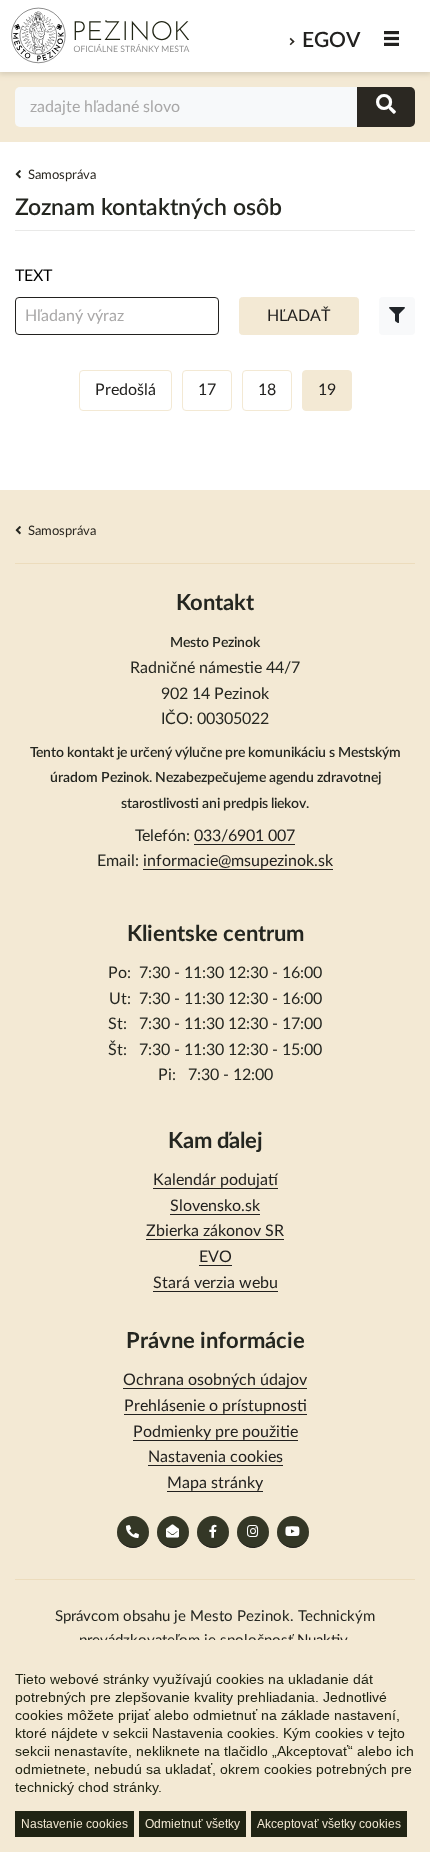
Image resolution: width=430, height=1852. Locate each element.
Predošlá (125, 390)
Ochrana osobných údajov (215, 1380)
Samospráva (62, 175)
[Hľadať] (386, 106)
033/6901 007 (244, 836)
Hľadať (298, 316)
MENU (392, 38)
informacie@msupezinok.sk (238, 861)
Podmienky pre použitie (215, 1432)
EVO (215, 1257)
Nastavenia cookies (215, 1457)
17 (207, 390)
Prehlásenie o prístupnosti (215, 1406)
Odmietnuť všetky (192, 1824)
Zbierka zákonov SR (215, 1231)
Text (33, 276)
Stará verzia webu (215, 1283)
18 (267, 390)
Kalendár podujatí (215, 1180)
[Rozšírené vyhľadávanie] (397, 316)
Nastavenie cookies (74, 1824)
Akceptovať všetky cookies (329, 1824)
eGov (331, 40)
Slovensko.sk (215, 1206)
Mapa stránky (215, 1483)
